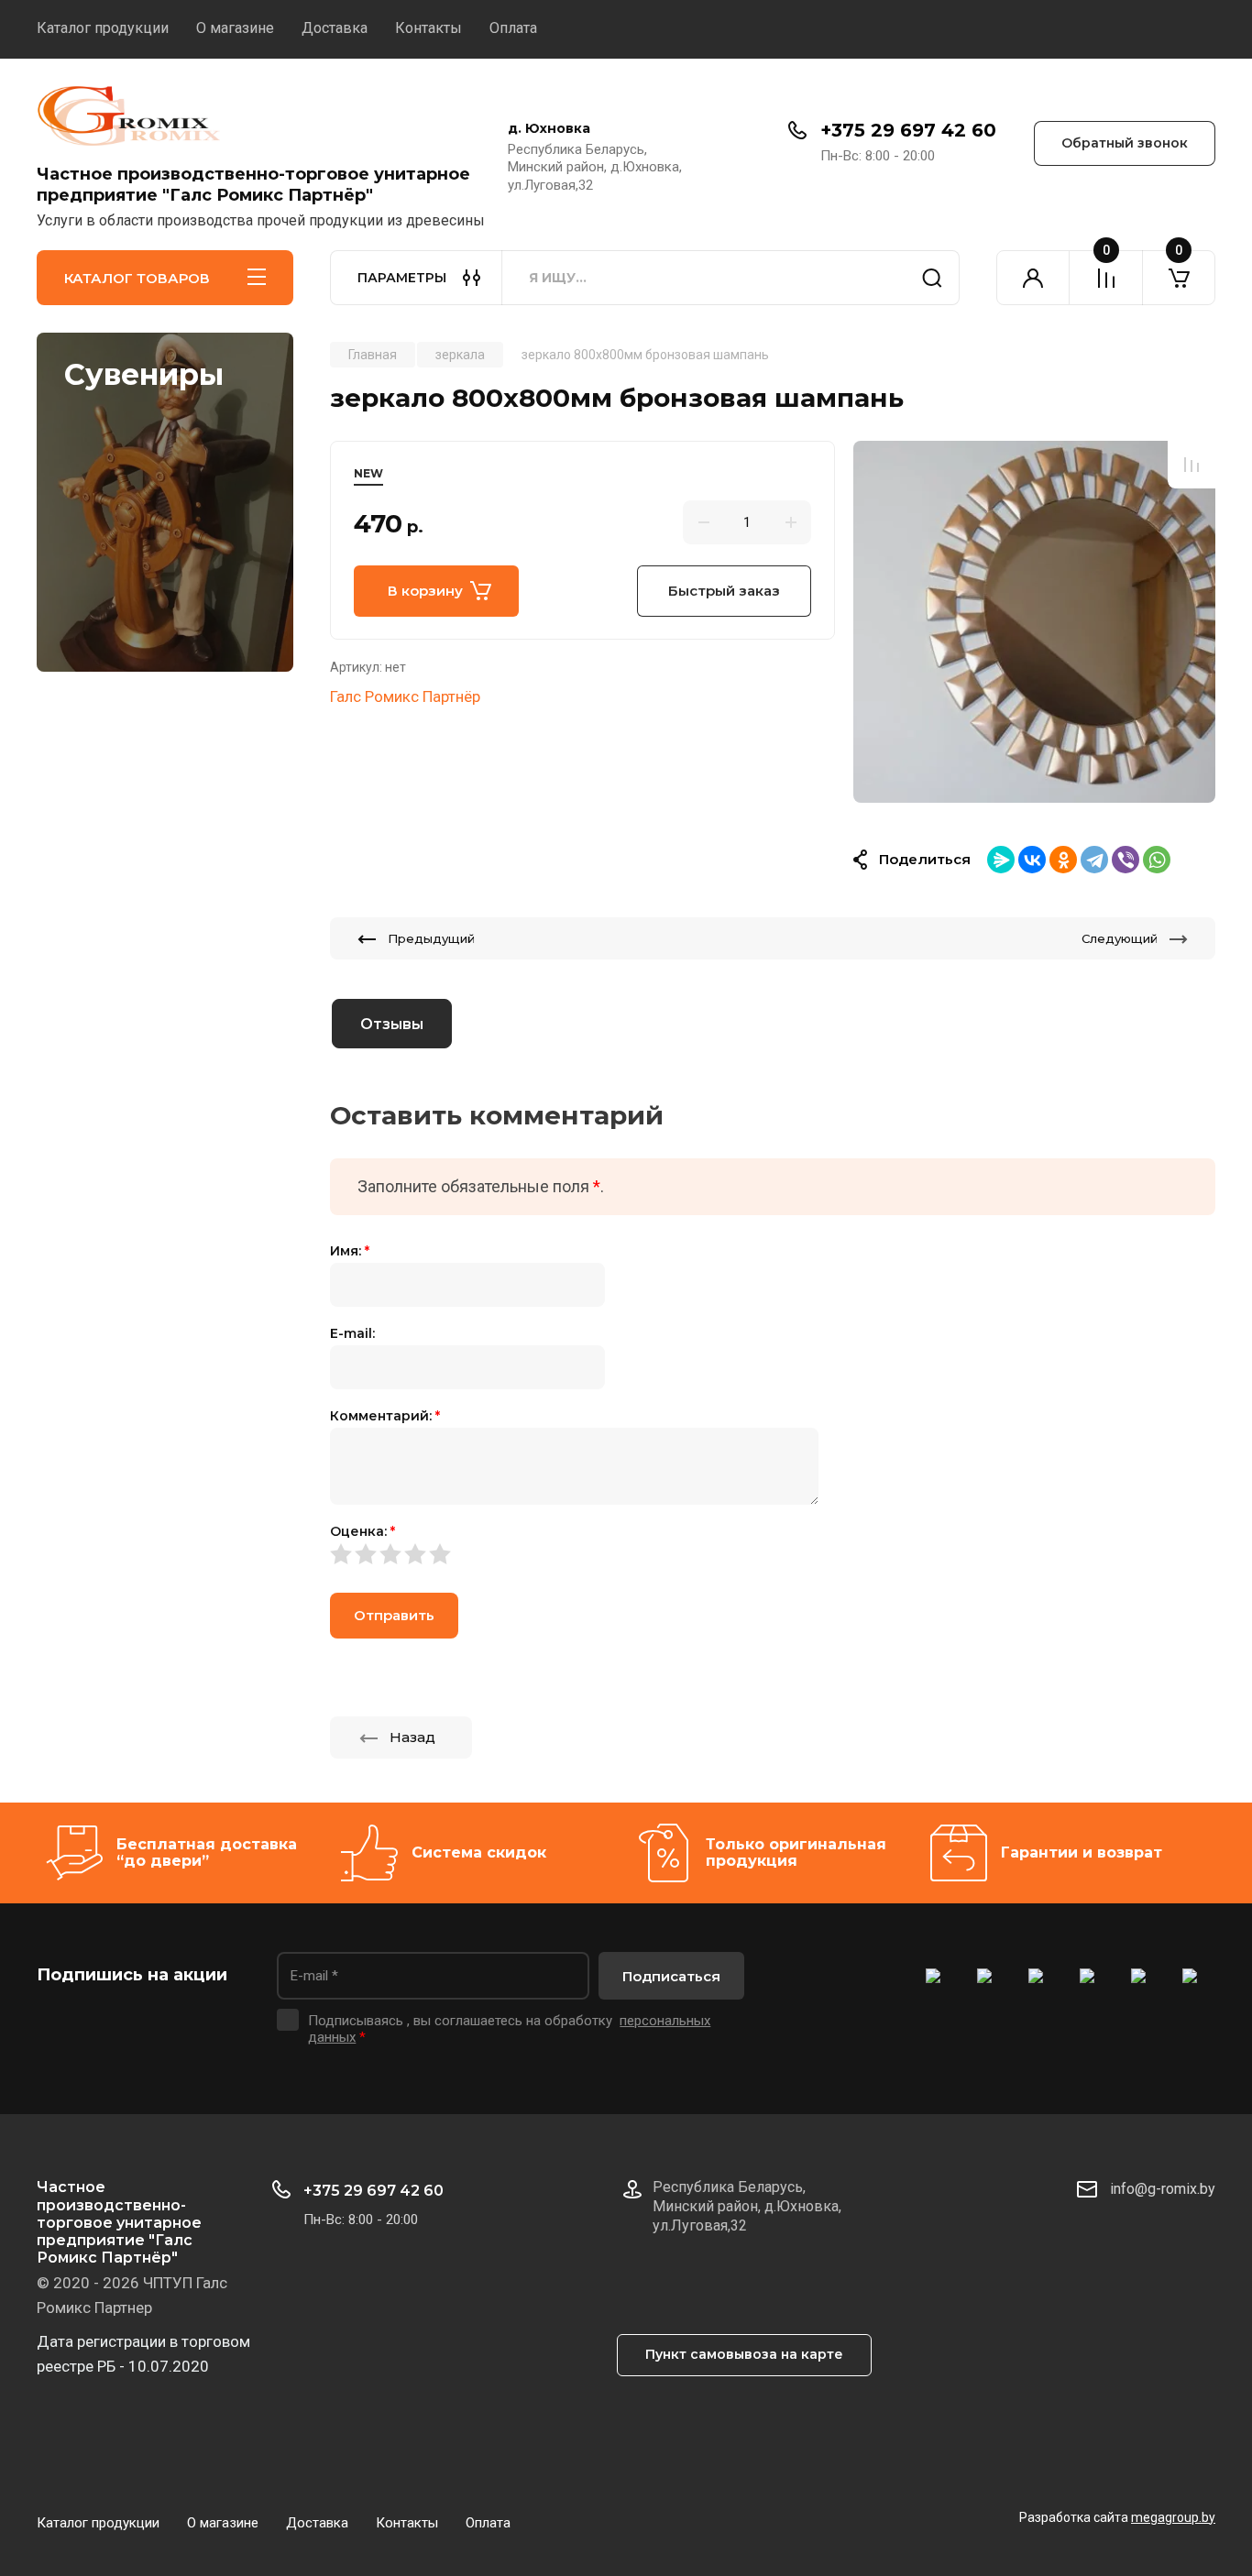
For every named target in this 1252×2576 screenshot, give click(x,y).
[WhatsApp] (1157, 860)
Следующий (1120, 938)
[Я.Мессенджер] (1001, 860)
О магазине (235, 28)
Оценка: (362, 1531)
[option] (1034, 622)
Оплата (513, 28)
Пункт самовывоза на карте (744, 2354)
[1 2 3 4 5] (773, 1554)
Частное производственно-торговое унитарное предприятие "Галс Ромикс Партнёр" (253, 185)
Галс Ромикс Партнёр (405, 696)
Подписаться (671, 1976)
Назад (412, 1737)
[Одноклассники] (1063, 860)
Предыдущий (431, 938)
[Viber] (1126, 860)
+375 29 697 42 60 (908, 130)
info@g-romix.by (1163, 2189)
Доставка (335, 28)
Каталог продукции (103, 28)
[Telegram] (1094, 860)
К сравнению (1192, 465)
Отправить (394, 1615)
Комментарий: (385, 1416)
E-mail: (352, 1333)
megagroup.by (1173, 2517)
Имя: (350, 1251)
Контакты (428, 28)
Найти (932, 278)
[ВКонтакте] (1032, 860)
